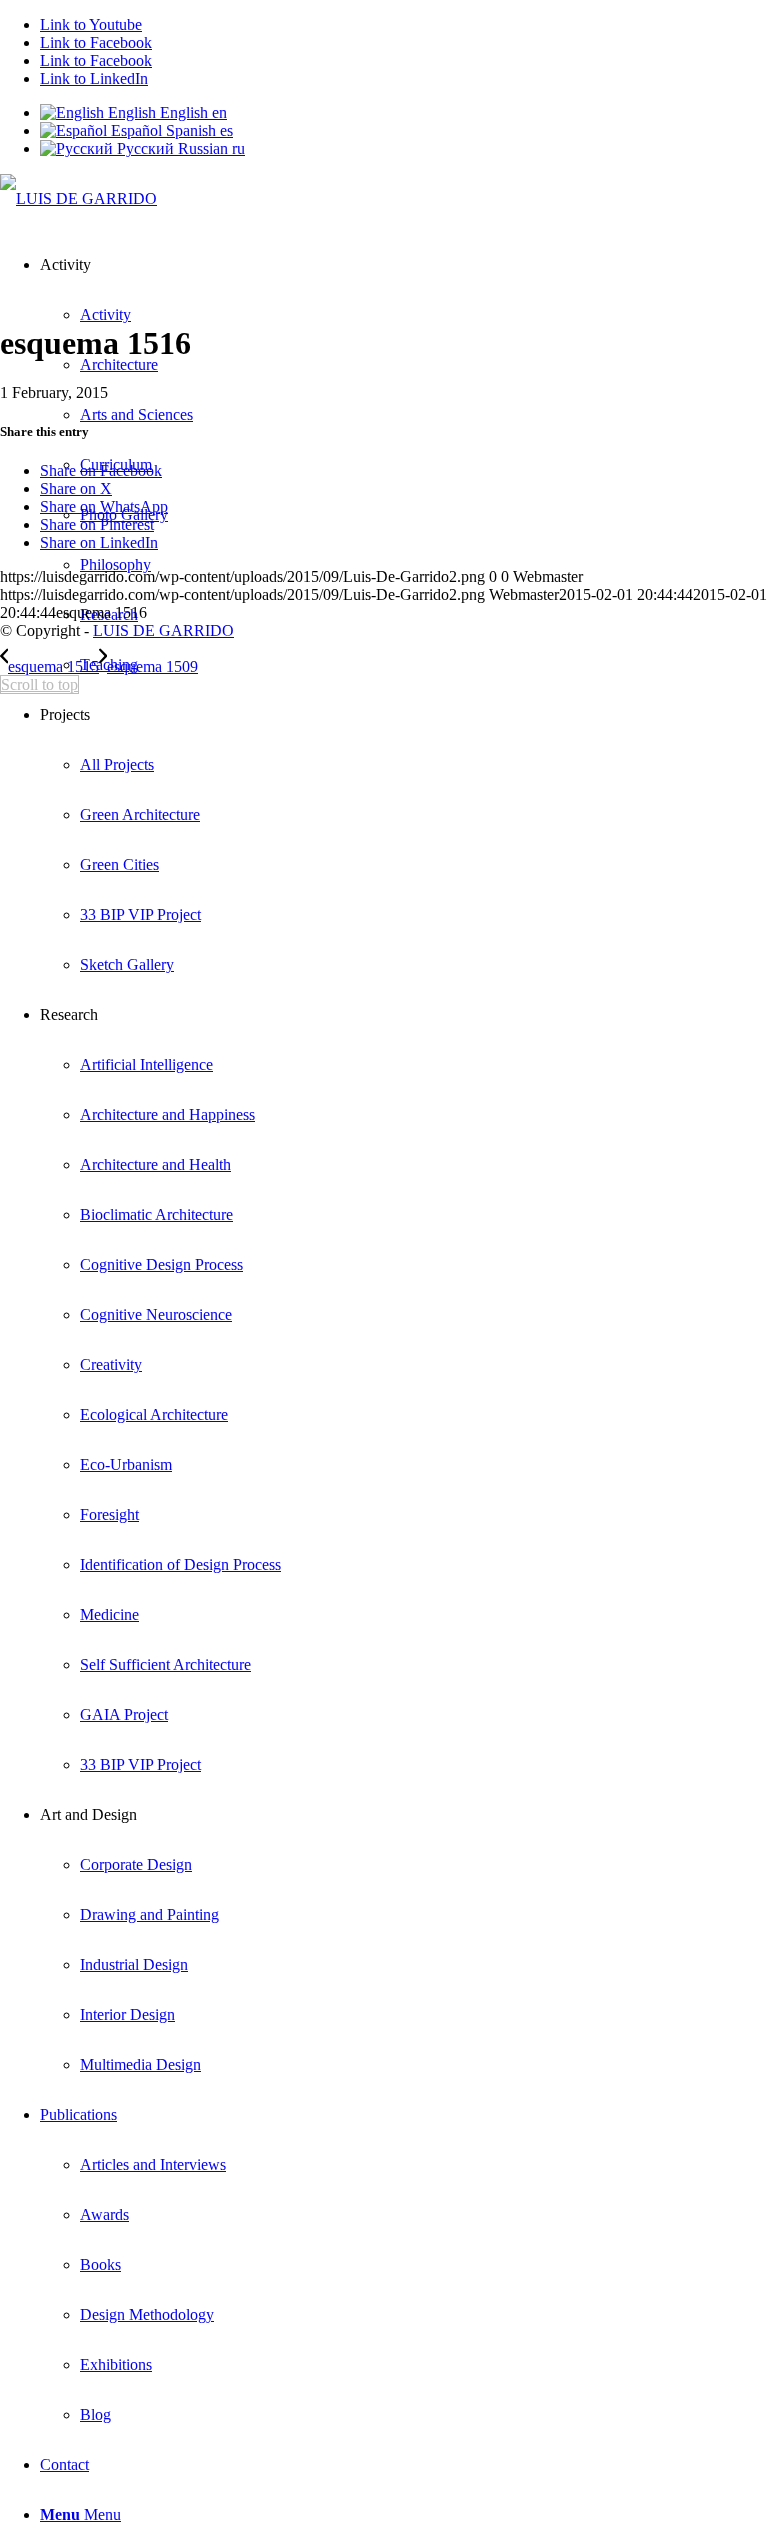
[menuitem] (424, 665)
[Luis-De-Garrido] (78, 198)
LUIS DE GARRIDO (163, 630)
